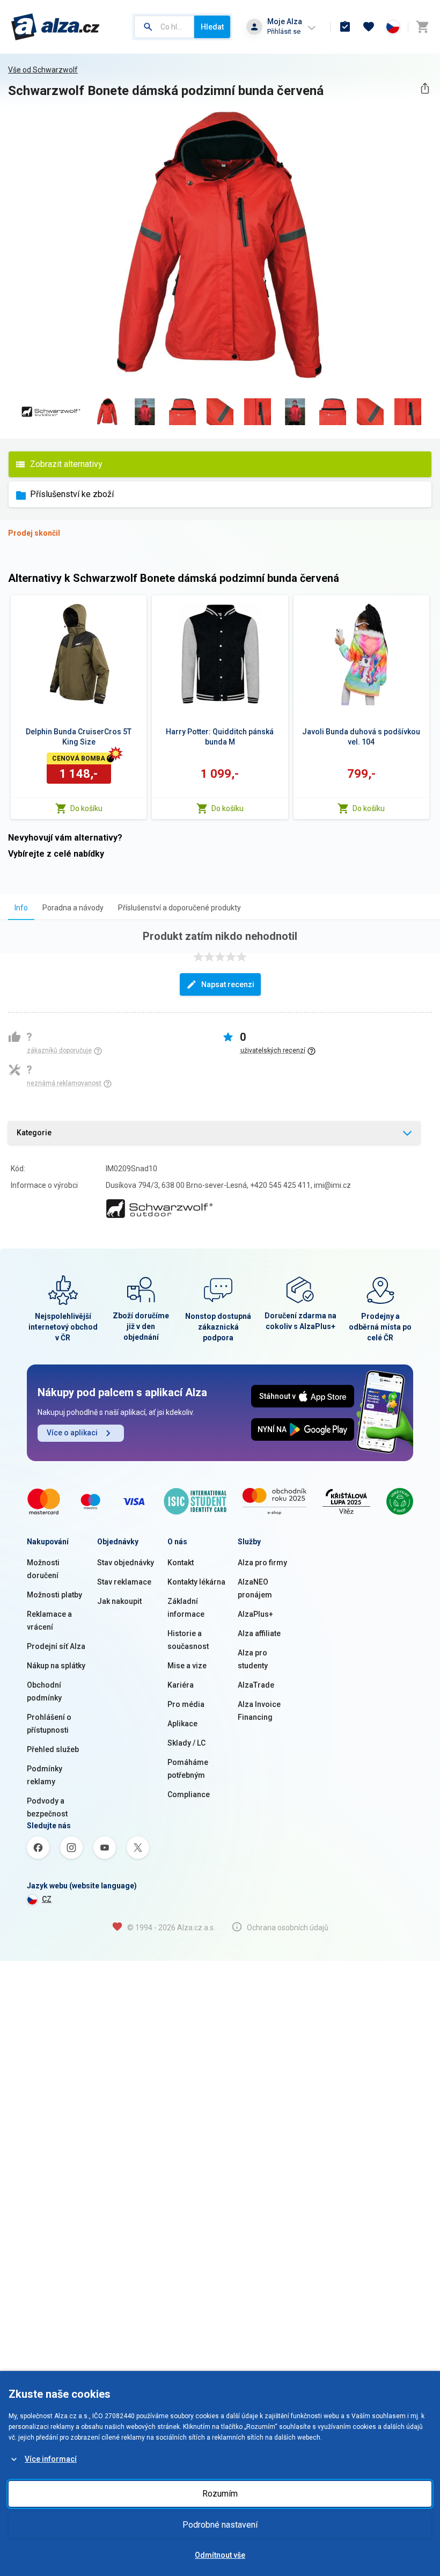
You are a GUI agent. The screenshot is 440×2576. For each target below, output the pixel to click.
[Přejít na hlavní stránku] (56, 27)
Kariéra (181, 1685)
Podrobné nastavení (220, 2525)
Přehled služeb (53, 1749)
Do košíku (86, 808)
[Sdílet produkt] (425, 88)
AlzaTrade (256, 1685)
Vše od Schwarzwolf (43, 70)
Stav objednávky (126, 1563)
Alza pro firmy (262, 1563)
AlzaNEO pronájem (255, 1588)
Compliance (189, 1794)
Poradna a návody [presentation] (73, 908)
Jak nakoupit (119, 1601)
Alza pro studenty (253, 1659)
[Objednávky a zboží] (345, 27)
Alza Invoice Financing (259, 1711)
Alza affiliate (259, 1633)
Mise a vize (187, 1666)
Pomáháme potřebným (188, 1769)
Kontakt (181, 1563)
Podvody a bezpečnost (47, 1807)
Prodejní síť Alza (56, 1646)
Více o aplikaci (72, 1433)
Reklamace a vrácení (49, 1621)
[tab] (21, 907)
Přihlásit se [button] (284, 31)
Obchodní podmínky (44, 1691)
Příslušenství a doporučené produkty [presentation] (179, 908)
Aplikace (182, 1724)
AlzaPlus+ (255, 1614)
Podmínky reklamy (45, 1775)
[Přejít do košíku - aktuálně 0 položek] (422, 27)
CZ (47, 1899)
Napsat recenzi (228, 984)
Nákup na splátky (56, 1666)
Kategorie (34, 1133)
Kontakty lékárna (196, 1582)
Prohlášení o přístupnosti (49, 1724)
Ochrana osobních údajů (288, 1928)
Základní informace (186, 1608)
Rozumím (220, 2494)
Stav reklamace (124, 1582)
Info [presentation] (21, 908)
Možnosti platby (54, 1595)
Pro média (186, 1704)
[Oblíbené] (369, 27)
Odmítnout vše (220, 2555)
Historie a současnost (188, 1640)
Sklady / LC (186, 1743)
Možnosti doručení (43, 1569)
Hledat (212, 27)
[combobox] (164, 27)
